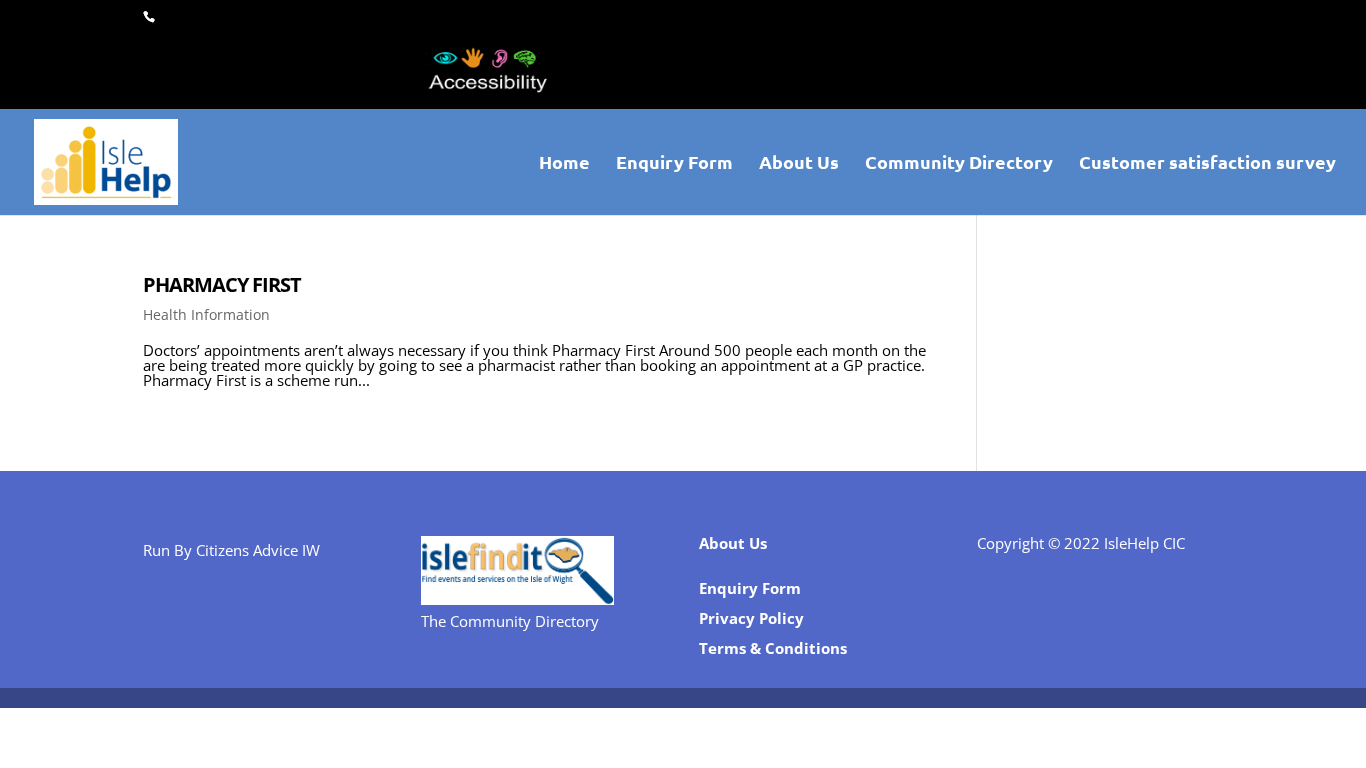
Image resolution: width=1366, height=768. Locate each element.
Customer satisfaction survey (1207, 164)
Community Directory (959, 164)
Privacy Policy (751, 618)
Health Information (206, 314)
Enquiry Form (674, 164)
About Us (799, 164)
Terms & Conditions (773, 648)
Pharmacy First (222, 284)
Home (564, 164)
